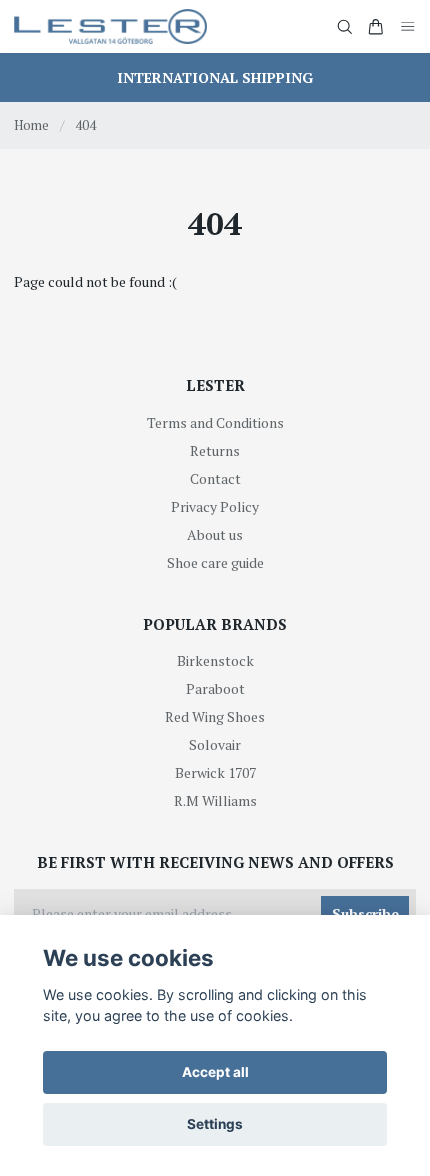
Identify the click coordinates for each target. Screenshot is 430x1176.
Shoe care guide (215, 562)
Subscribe (365, 913)
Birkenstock (215, 660)
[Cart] (376, 27)
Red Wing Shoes (215, 716)
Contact (215, 478)
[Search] (345, 27)
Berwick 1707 (215, 772)
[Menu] (408, 26)
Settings (215, 1124)
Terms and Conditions (215, 422)
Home (31, 125)
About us (215, 534)
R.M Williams (215, 800)
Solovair (215, 744)
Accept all (215, 1072)
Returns (215, 450)
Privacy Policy (215, 506)
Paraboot (215, 688)
